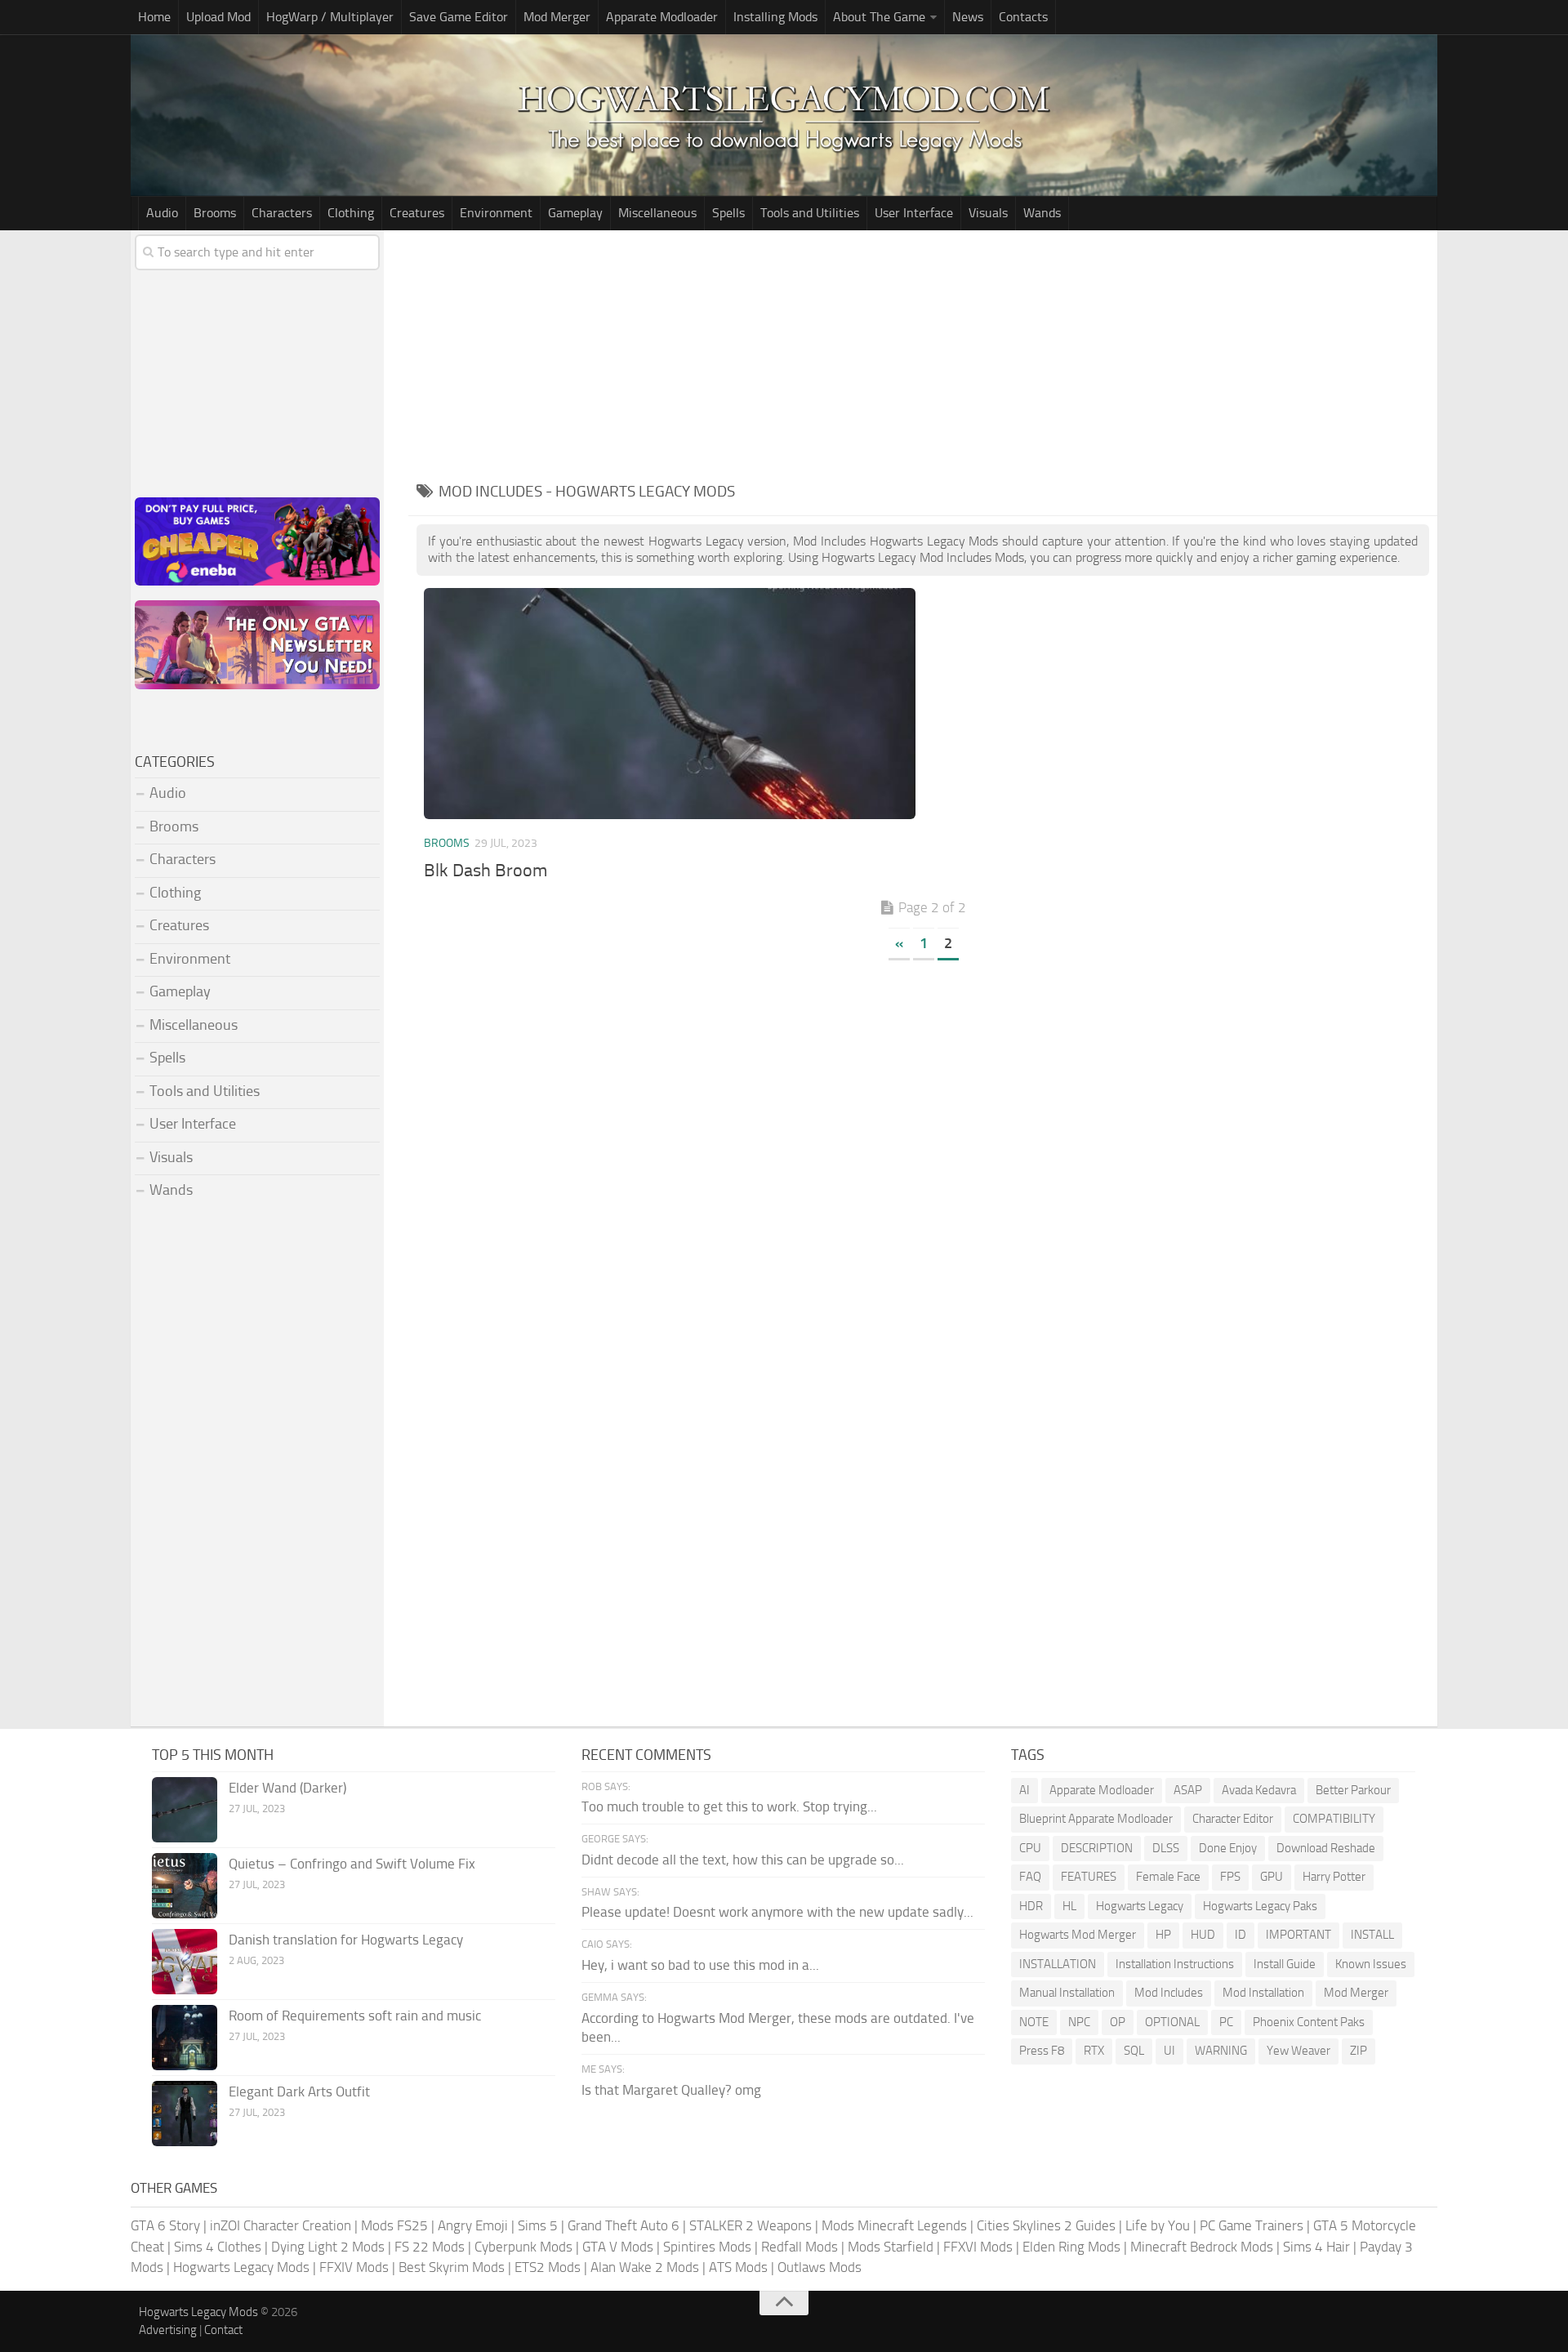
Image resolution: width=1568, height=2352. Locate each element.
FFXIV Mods (354, 2267)
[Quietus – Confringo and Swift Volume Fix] (185, 1886)
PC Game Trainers (1252, 2225)
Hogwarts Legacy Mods (241, 2267)
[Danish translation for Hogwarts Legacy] (185, 1962)
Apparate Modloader (662, 17)
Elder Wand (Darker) (287, 1788)
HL (1069, 1906)
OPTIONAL (1172, 2022)
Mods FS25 (394, 2225)
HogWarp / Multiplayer (330, 17)
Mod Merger (557, 17)
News (968, 17)
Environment (496, 213)
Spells (728, 213)
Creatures (417, 213)
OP (1118, 2022)
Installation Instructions (1175, 1964)
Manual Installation (1067, 1993)
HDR (1031, 1906)
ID (1241, 1935)
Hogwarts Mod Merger (1078, 1935)
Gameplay (575, 213)
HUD (1203, 1935)
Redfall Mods (800, 2247)
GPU (1272, 1877)
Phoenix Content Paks (1309, 2022)
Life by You (1158, 2225)
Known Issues (1371, 1964)
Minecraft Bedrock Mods (1202, 2247)
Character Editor (1233, 1819)
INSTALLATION (1058, 1964)
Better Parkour (1353, 1790)
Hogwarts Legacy (1140, 1906)
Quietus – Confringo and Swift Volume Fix (352, 1864)
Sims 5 (538, 2225)
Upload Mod (218, 17)
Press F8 (1042, 2051)
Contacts (1023, 17)
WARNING (1221, 2051)
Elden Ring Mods (1071, 2247)
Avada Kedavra (1259, 1790)
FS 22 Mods (430, 2247)
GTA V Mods (618, 2247)
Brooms (215, 213)
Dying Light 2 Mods (328, 2247)
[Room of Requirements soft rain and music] (185, 2038)
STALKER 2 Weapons (751, 2225)
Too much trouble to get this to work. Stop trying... (729, 1806)
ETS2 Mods (548, 2267)
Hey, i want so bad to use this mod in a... (700, 1965)
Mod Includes (1169, 1993)
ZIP (1359, 2051)
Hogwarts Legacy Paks (1260, 1906)
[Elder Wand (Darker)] (185, 1810)
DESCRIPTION (1097, 1848)
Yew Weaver (1298, 2051)
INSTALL (1372, 1935)
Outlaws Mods (820, 2267)
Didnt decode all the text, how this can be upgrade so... (743, 1860)
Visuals (988, 213)
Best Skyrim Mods (452, 2267)
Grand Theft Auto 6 (624, 2225)
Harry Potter (1334, 1877)
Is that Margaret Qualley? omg (671, 2090)
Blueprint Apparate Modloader (1096, 1819)
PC (1226, 2022)
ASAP (1188, 1790)
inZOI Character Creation (281, 2225)
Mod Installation (1263, 1993)
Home (154, 17)
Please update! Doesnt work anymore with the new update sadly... (777, 1912)
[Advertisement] (923, 353)
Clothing (351, 213)
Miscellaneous (657, 213)
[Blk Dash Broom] (669, 704)
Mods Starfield (891, 2247)
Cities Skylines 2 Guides (1046, 2225)
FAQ (1030, 1877)
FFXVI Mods (978, 2247)
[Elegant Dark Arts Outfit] (185, 2114)
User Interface (914, 213)
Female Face (1168, 1877)
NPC (1079, 2022)
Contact (223, 2330)
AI (1025, 1790)
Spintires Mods (707, 2247)
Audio (162, 213)
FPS (1230, 1877)
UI (1169, 2051)
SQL (1134, 2051)
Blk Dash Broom (486, 871)
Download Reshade (1326, 1848)
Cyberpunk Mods (523, 2247)
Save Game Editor (459, 17)
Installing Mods (775, 17)
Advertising (168, 2330)
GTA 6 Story (165, 2225)
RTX (1094, 2051)
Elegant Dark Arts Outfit (299, 2091)
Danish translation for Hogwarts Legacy (346, 1940)
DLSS (1166, 1848)
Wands (1042, 213)
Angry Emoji (473, 2225)
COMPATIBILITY (1334, 1819)
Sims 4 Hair (1316, 2247)
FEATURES (1089, 1877)
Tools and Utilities (810, 213)
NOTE (1034, 2022)
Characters (282, 213)
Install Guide (1285, 1964)
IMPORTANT (1298, 1935)
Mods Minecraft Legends (894, 2225)
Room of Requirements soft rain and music (355, 2016)
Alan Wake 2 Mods (645, 2267)
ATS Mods (738, 2267)
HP (1163, 1935)
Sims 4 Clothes (218, 2247)
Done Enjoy (1228, 1848)
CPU (1030, 1848)
